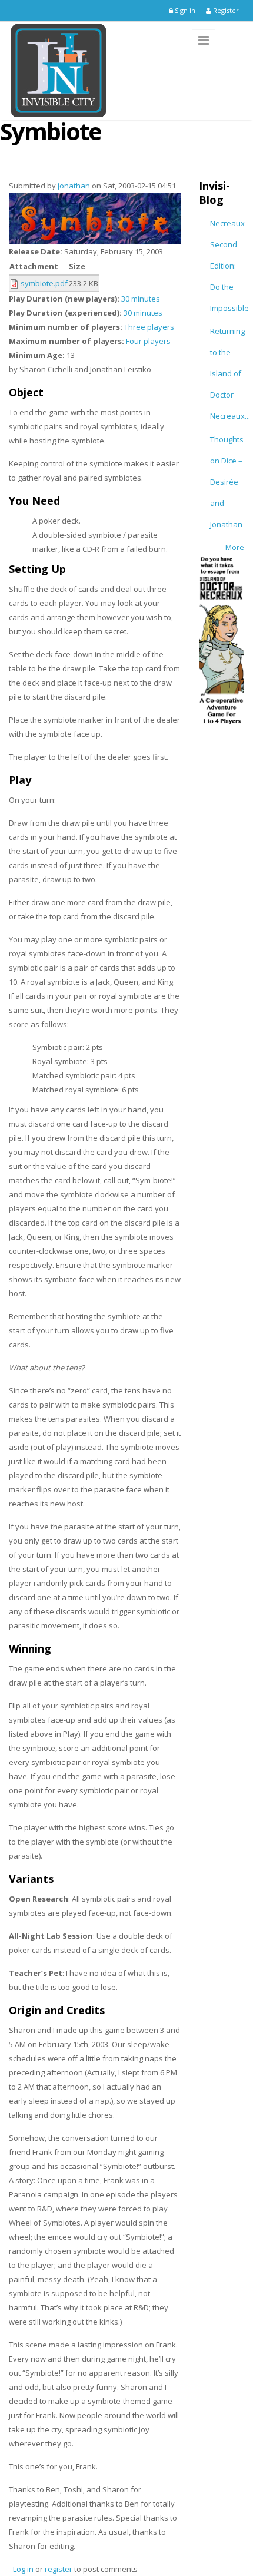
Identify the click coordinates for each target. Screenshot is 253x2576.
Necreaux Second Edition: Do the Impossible (229, 266)
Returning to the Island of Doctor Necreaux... (230, 373)
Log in (23, 2569)
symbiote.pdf (44, 283)
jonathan (74, 186)
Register (225, 10)
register (59, 2569)
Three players (149, 327)
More (235, 547)
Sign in (184, 10)
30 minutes (141, 299)
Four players (148, 341)
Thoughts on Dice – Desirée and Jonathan (227, 482)
